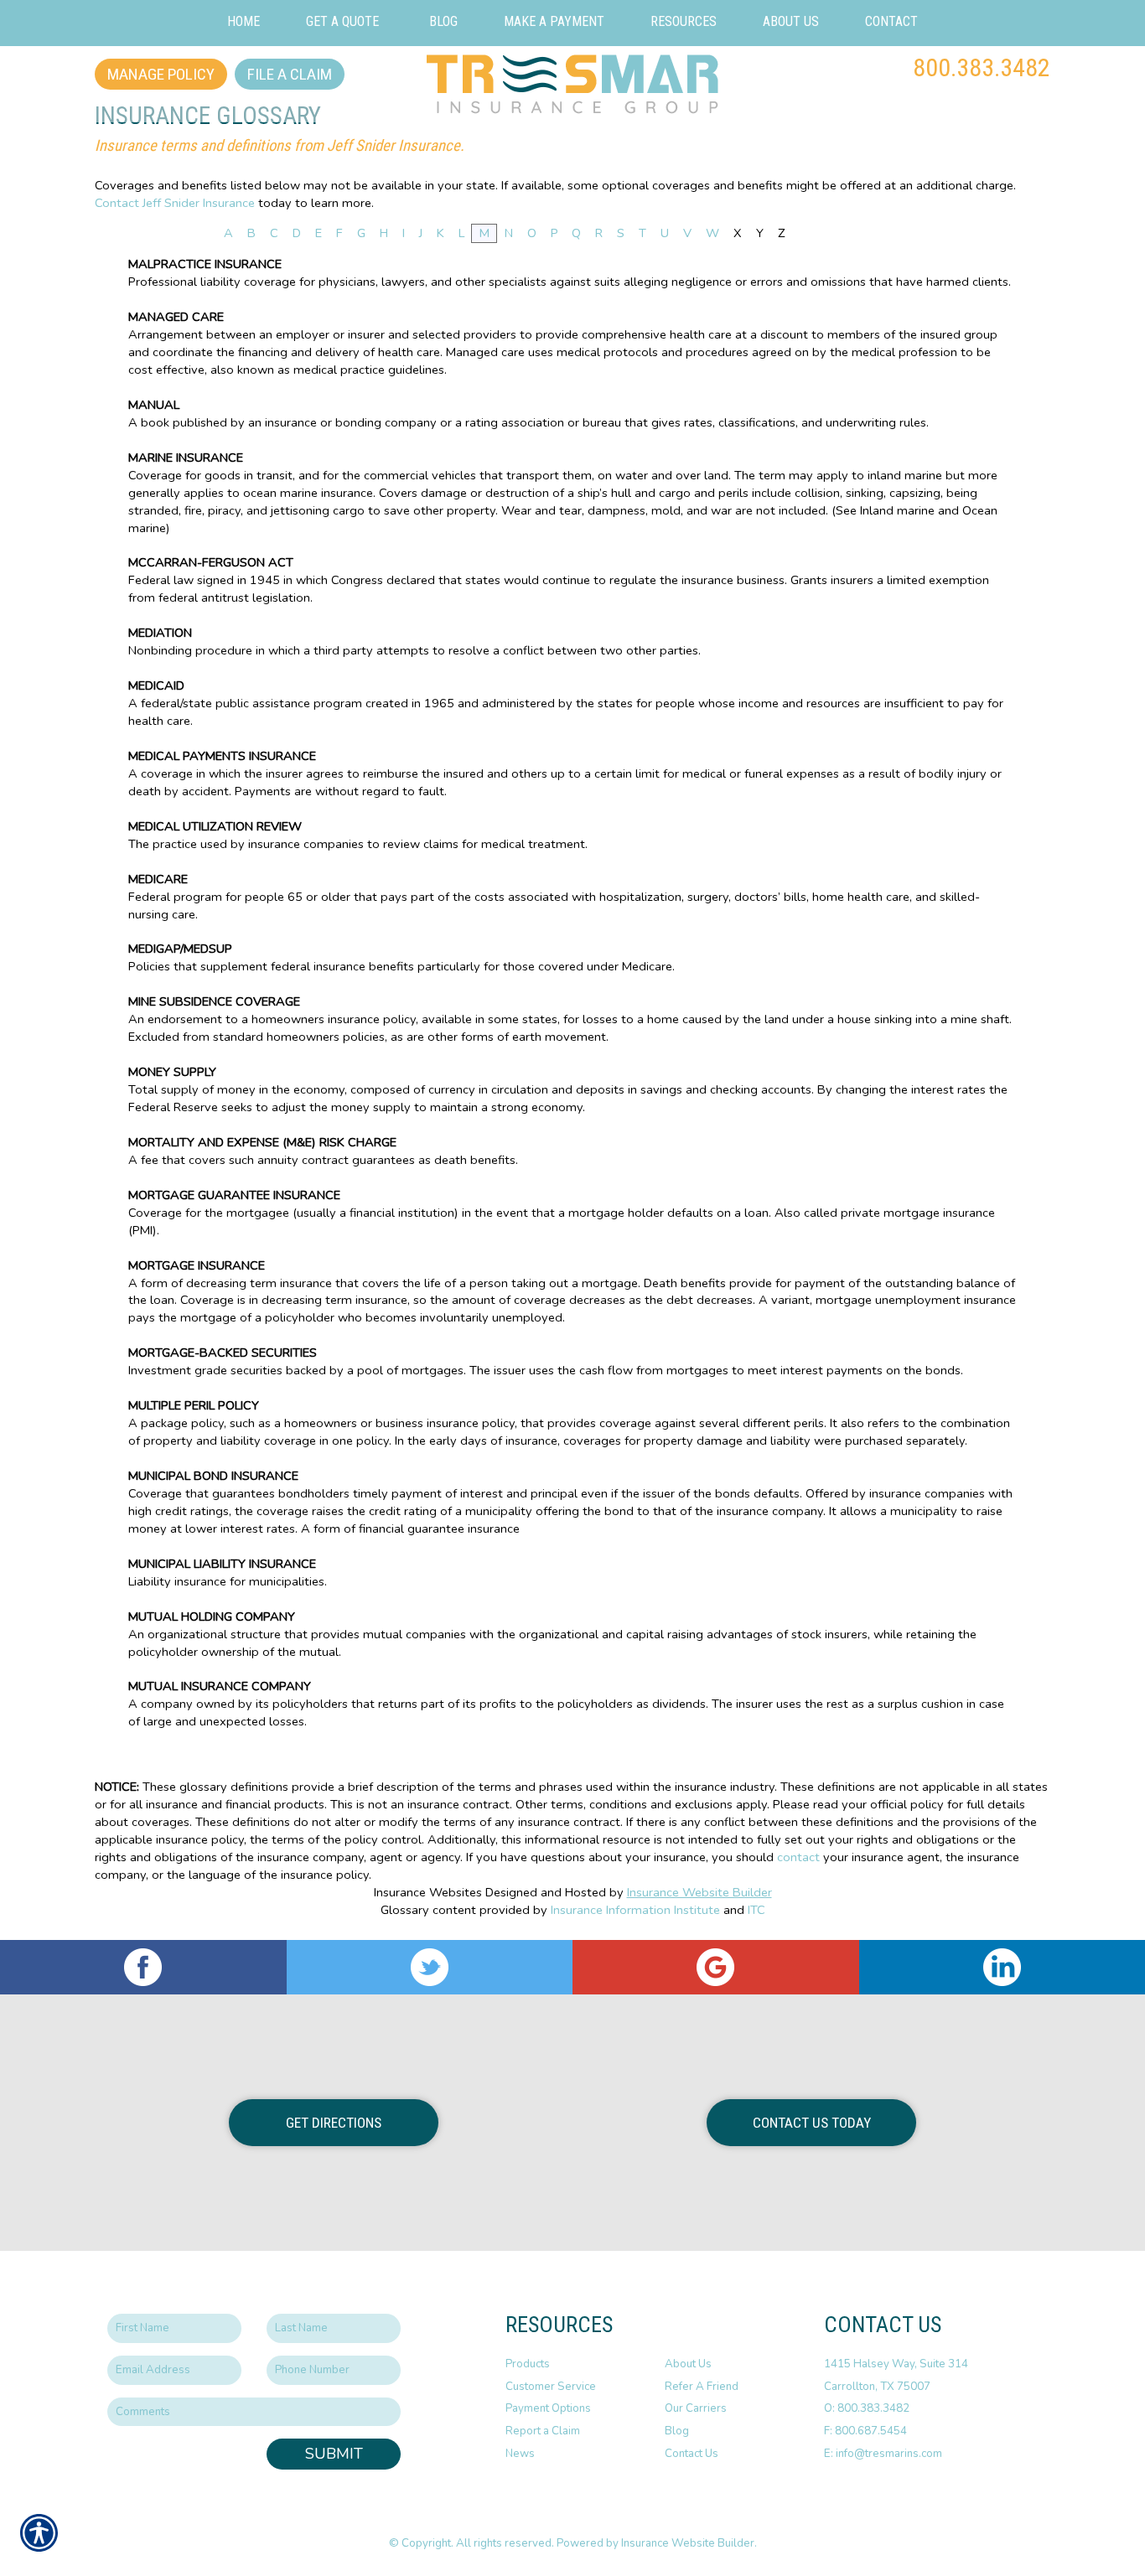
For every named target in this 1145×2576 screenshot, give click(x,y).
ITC (756, 1910)
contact (798, 1857)
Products (528, 2364)
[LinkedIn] (1003, 1967)
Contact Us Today (812, 2123)
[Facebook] (143, 1967)
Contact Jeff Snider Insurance (175, 203)
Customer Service (551, 2387)
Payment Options (548, 2408)
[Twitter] (430, 1967)
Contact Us (692, 2454)
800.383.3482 (982, 67)
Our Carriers (696, 2408)
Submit (334, 2454)
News (520, 2454)
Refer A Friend (702, 2387)
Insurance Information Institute (635, 1910)
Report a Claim (543, 2431)
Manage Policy (161, 74)
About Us (688, 2364)
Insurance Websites (428, 1892)
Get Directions (334, 2123)
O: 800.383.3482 (867, 2408)
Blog (677, 2431)
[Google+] (716, 1967)
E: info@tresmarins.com (883, 2454)
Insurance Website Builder (699, 1892)
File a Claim (290, 74)
